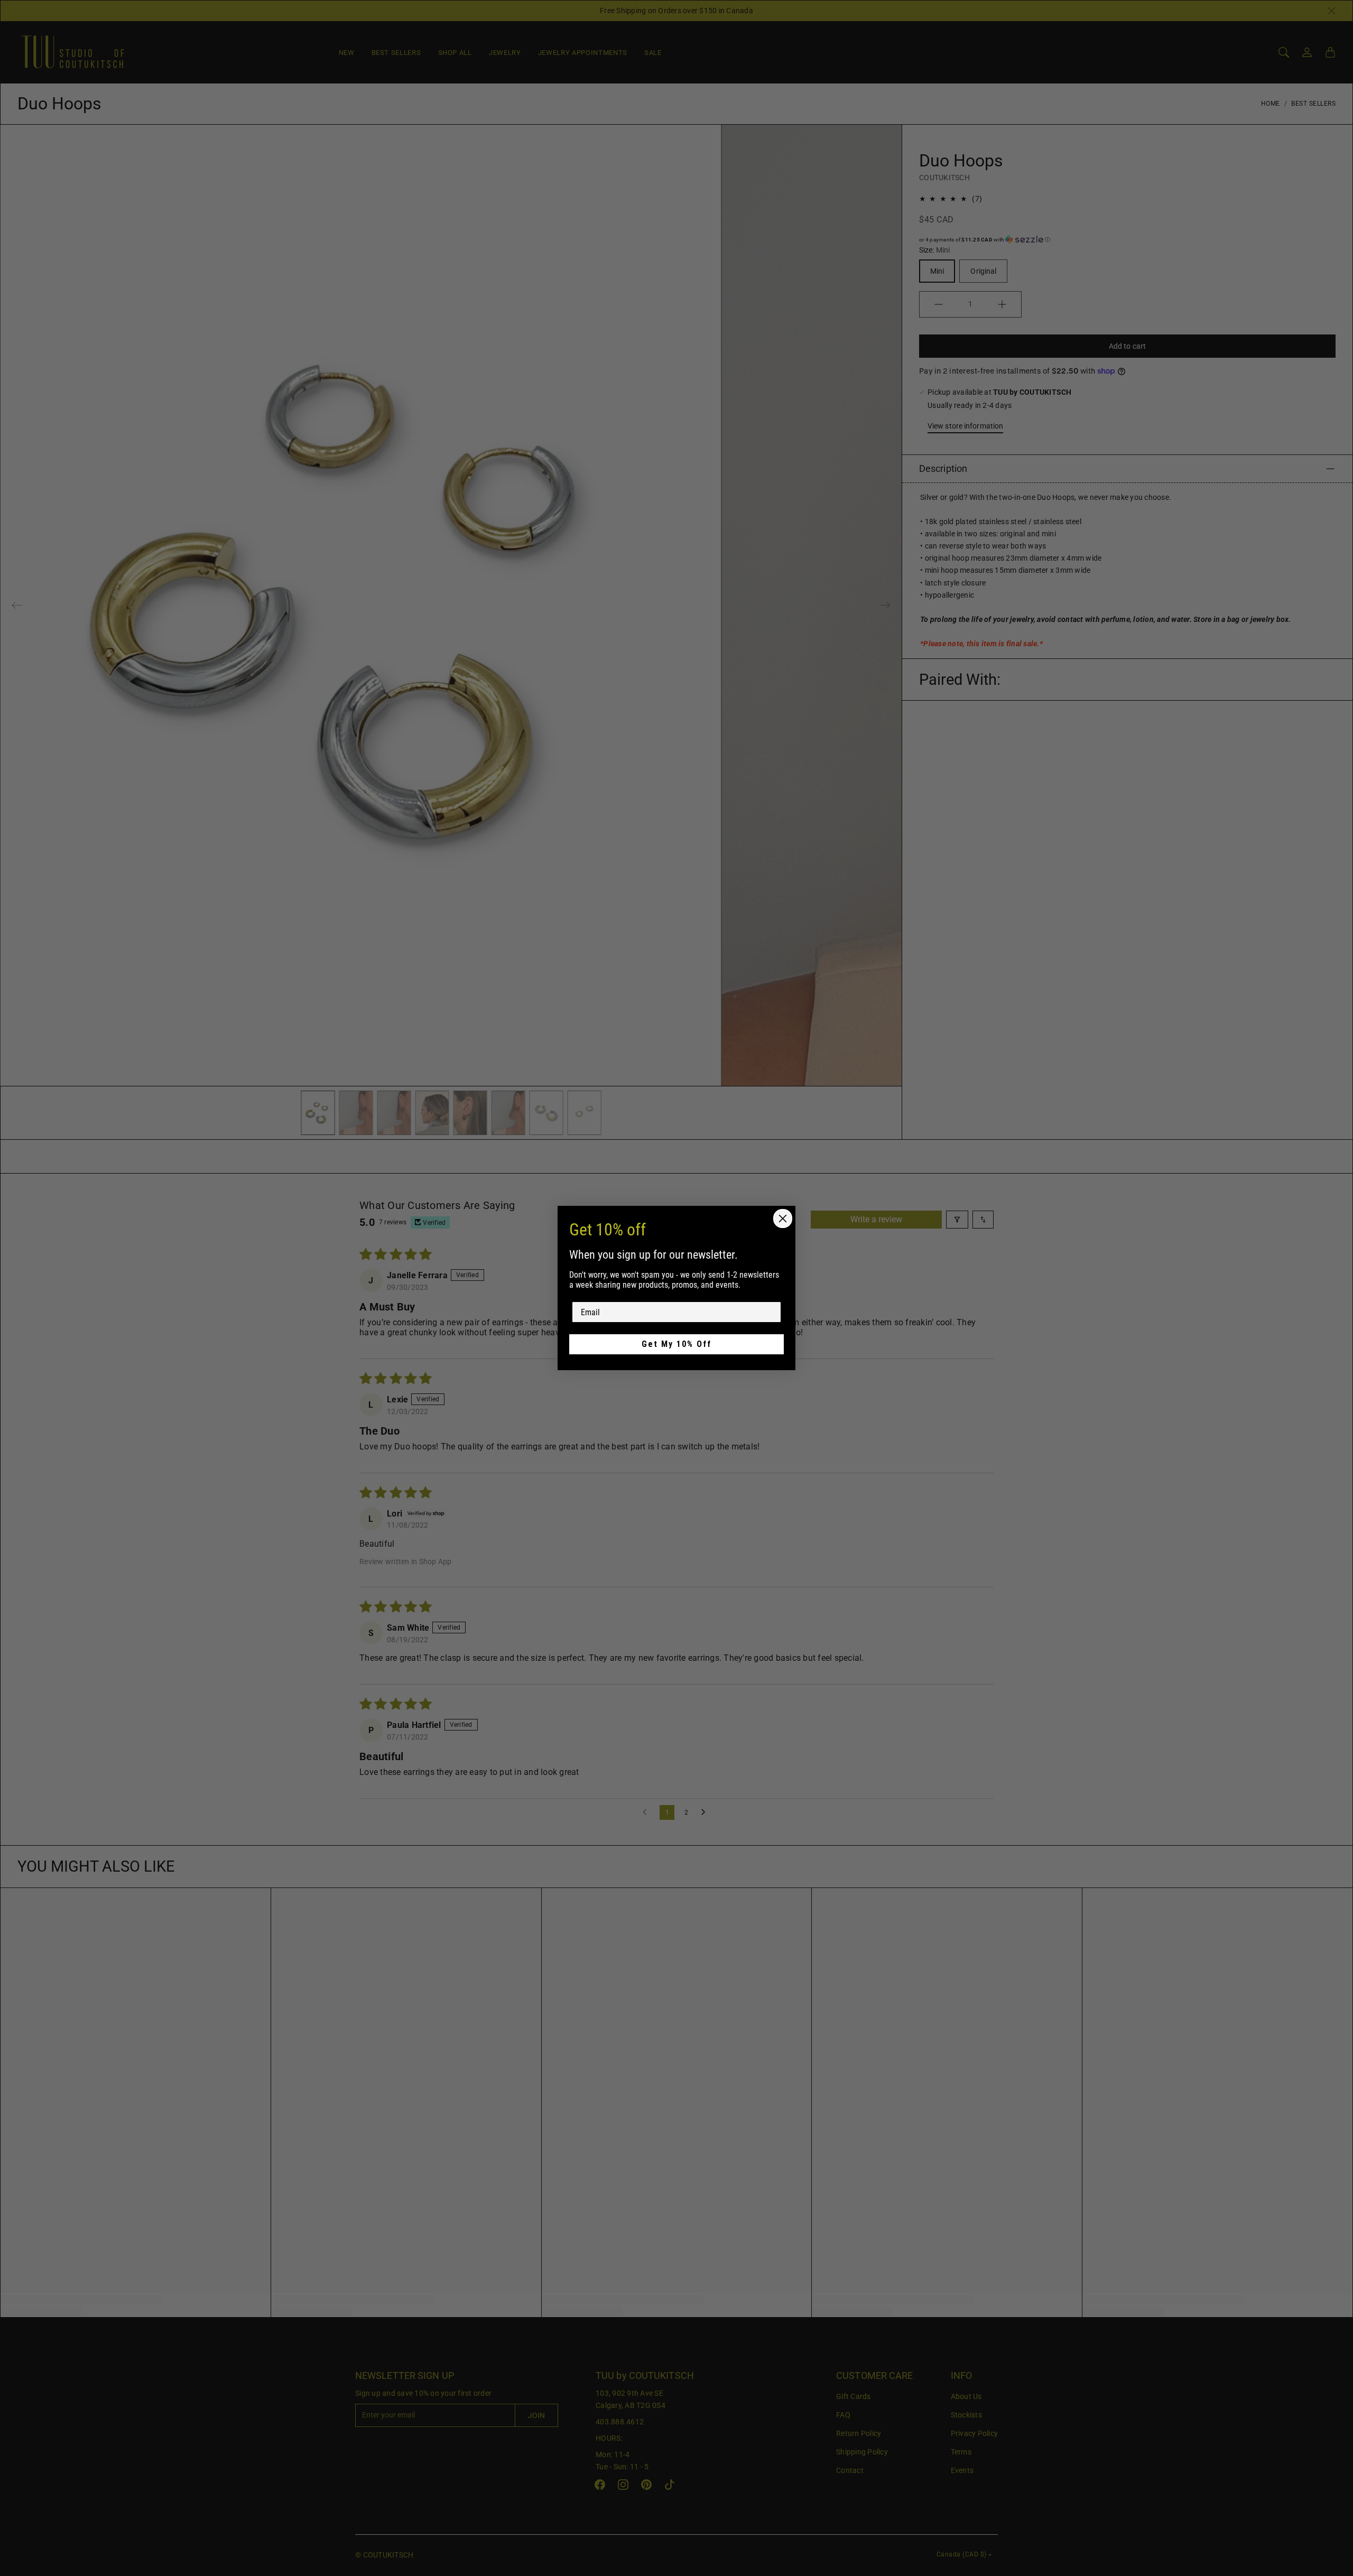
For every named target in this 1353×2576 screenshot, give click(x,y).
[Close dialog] (783, 1219)
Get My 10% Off (676, 1344)
